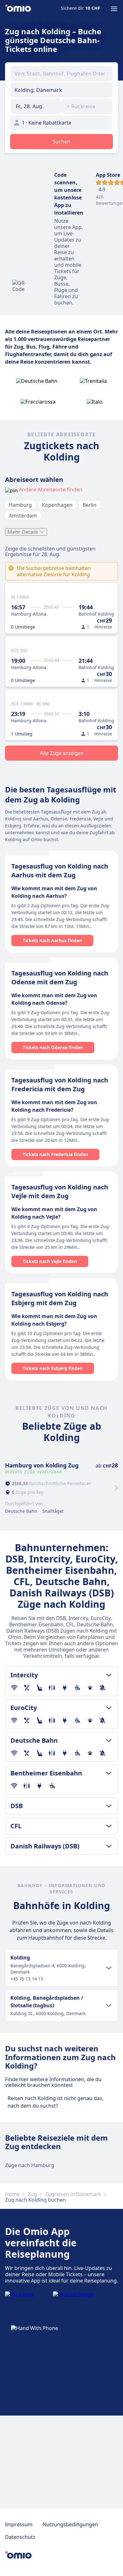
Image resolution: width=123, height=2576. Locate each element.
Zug (32, 2194)
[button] (36, 106)
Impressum (19, 2524)
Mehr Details (23, 532)
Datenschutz (20, 2537)
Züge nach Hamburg (30, 2165)
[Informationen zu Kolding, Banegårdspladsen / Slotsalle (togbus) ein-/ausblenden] (109, 2005)
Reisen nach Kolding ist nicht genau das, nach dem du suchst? (56, 2102)
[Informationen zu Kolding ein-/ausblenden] (109, 1968)
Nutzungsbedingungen (70, 2524)
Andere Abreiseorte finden (51, 489)
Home (12, 2194)
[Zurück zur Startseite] (18, 9)
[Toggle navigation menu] (114, 9)
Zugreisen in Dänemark (73, 2194)
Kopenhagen (57, 505)
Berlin (90, 505)
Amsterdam (23, 516)
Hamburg (20, 505)
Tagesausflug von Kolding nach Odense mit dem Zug (60, 978)
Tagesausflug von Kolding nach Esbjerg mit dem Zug (60, 1298)
